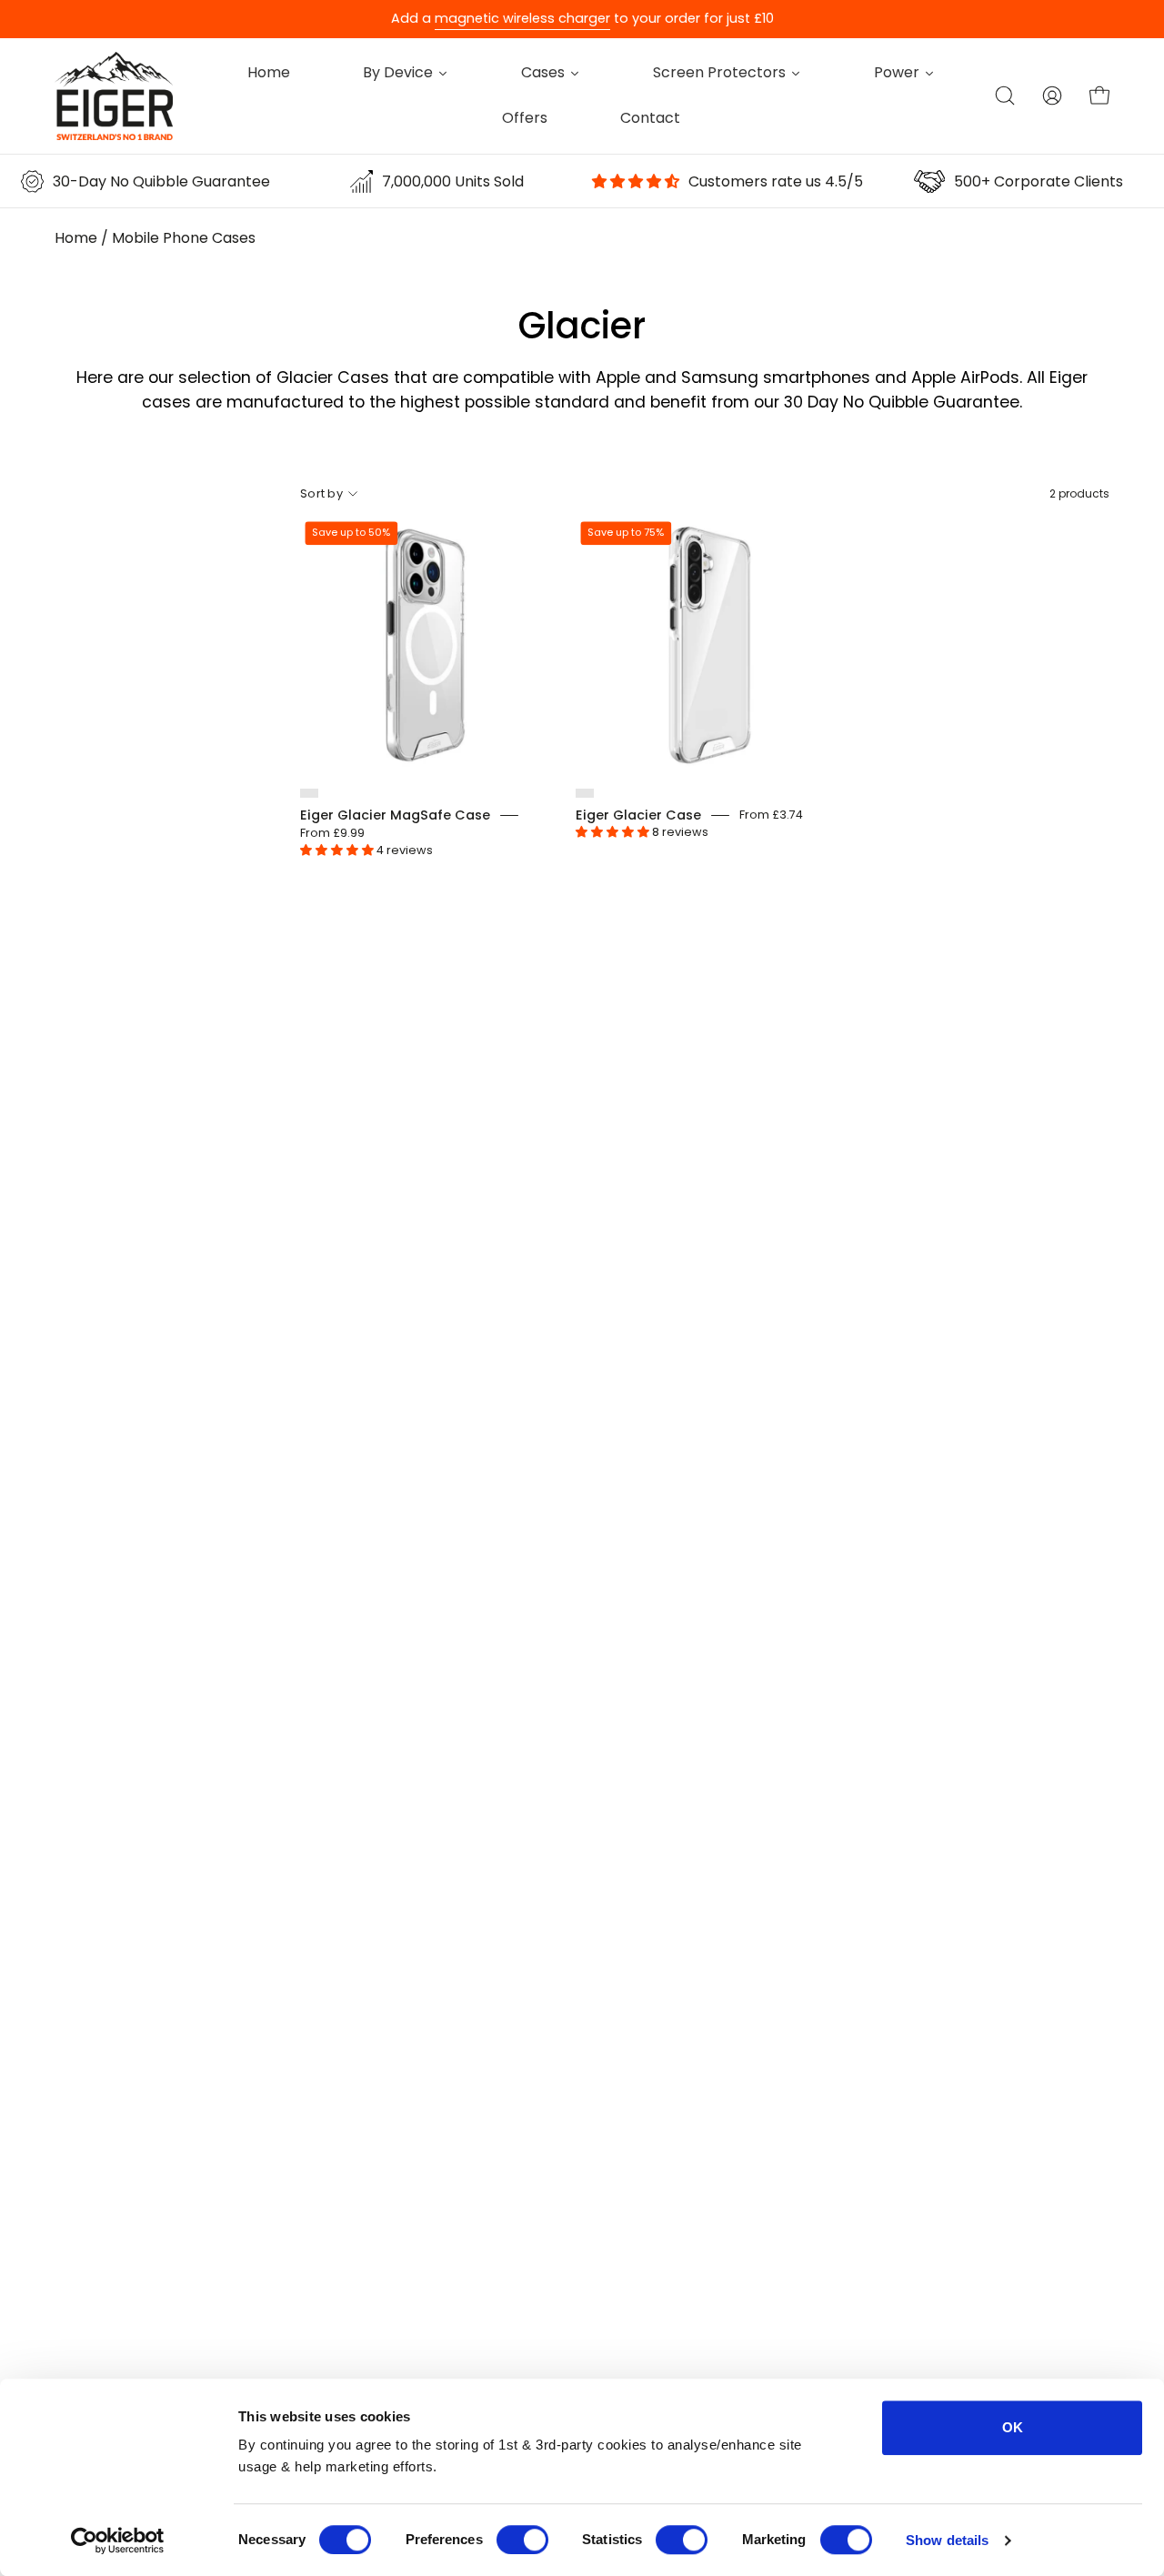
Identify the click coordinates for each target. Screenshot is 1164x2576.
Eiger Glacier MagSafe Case (395, 815)
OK (1013, 2427)
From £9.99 (332, 833)
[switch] (522, 2540)
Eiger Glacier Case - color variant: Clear (585, 793)
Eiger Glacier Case (638, 815)
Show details (947, 2540)
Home (76, 238)
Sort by (321, 493)
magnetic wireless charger (522, 18)
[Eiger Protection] (114, 96)
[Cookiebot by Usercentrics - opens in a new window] (118, 2541)
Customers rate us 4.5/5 (776, 181)
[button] (1005, 96)
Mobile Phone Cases (184, 238)
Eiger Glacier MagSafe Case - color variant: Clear (309, 793)
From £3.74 (771, 815)
